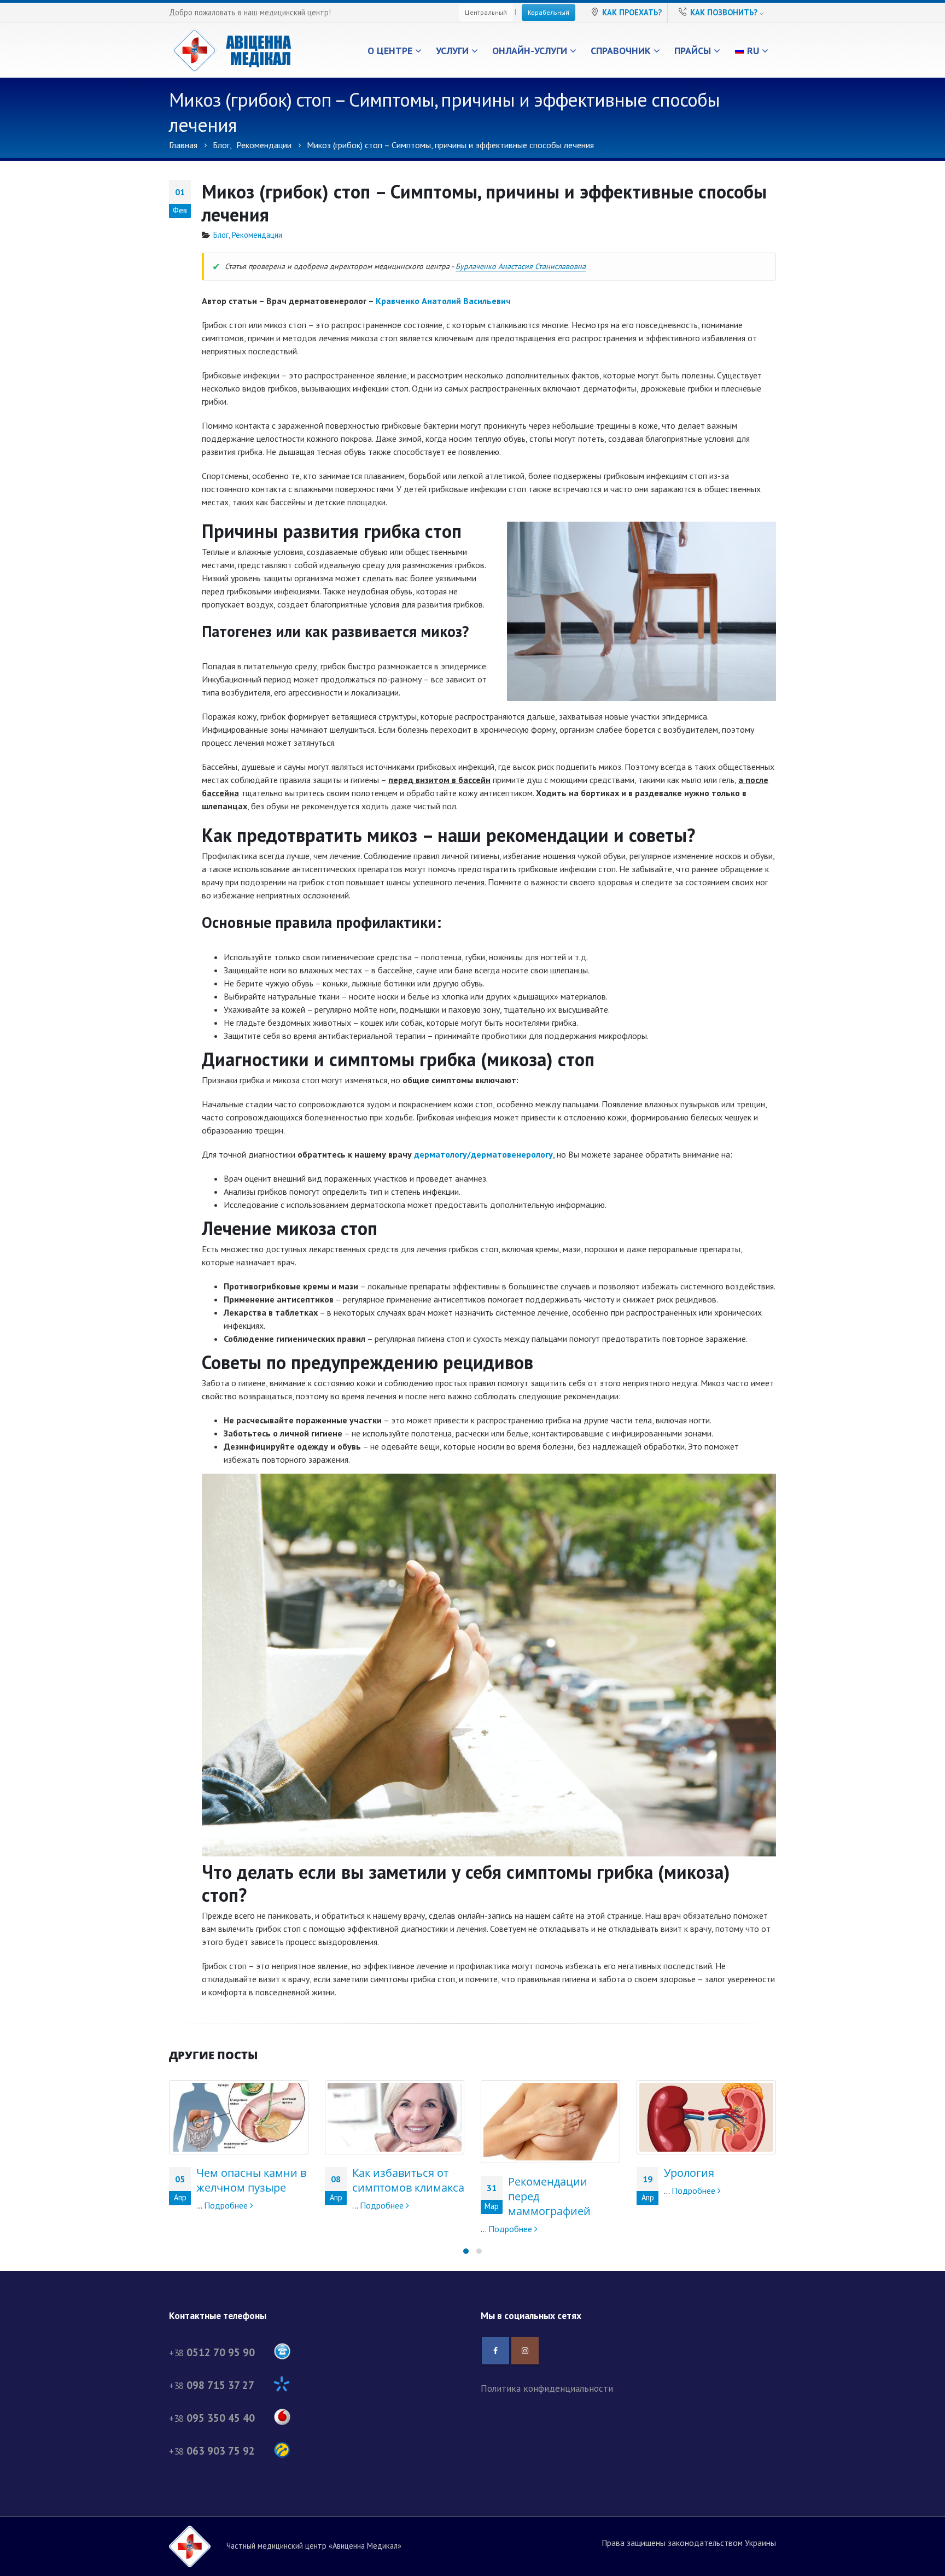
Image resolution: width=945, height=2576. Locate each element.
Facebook (495, 2351)
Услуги (452, 51)
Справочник (621, 51)
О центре (390, 51)
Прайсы (693, 51)
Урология (533, 2173)
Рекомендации (257, 235)
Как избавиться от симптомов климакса (252, 2180)
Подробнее (227, 2205)
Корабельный (549, 12)
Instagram (525, 2351)
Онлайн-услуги (530, 51)
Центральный (486, 12)
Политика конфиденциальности (547, 2388)
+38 (212, 2353)
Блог (221, 235)
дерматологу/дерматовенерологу (483, 1154)
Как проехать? (632, 12)
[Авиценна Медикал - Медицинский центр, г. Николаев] (232, 50)
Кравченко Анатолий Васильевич (443, 301)
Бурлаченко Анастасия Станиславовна (521, 266)
